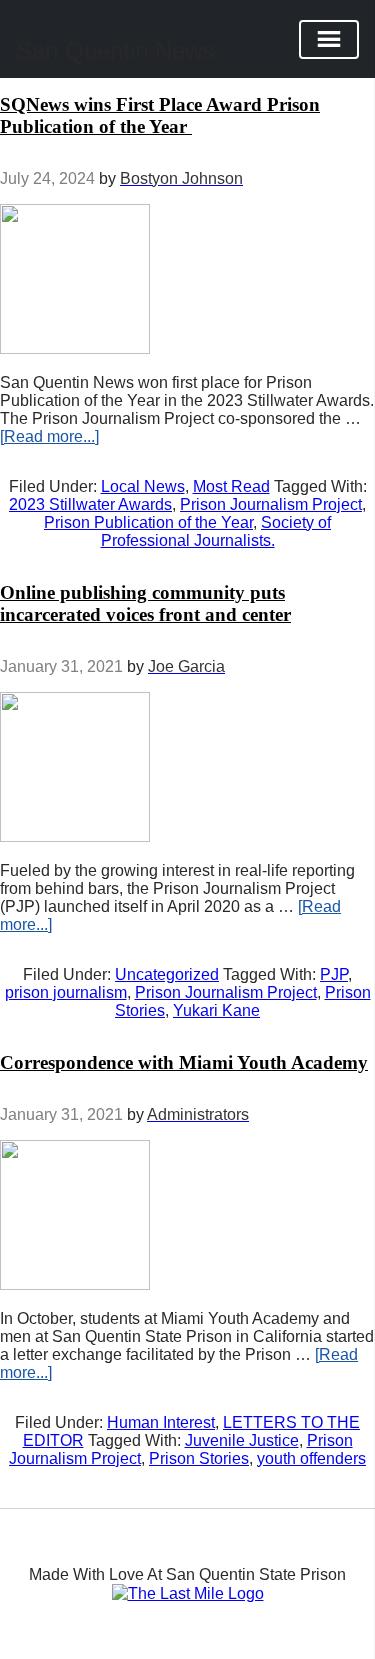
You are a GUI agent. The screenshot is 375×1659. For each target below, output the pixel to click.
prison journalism (66, 992)
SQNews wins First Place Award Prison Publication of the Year (160, 115)
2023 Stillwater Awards (90, 504)
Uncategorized (167, 974)
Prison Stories (199, 1458)
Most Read (231, 486)
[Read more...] (49, 436)
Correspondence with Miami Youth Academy (184, 1062)
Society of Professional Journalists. (216, 531)
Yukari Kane (216, 1010)
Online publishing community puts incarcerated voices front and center (145, 603)
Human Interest (161, 1422)
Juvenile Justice (242, 1440)
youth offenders (311, 1458)
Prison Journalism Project (271, 504)
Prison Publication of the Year (148, 522)
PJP (334, 974)
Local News (143, 486)
